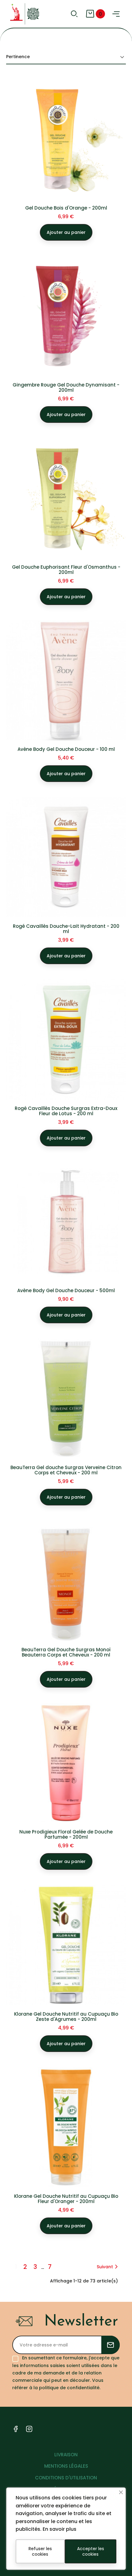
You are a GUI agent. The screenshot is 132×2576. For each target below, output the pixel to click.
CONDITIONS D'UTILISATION (66, 2478)
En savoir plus (60, 2529)
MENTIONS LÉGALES (66, 2466)
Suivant (105, 2267)
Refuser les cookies (40, 2551)
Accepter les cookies (91, 2551)
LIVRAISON (66, 2455)
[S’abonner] (111, 2345)
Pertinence (18, 57)
